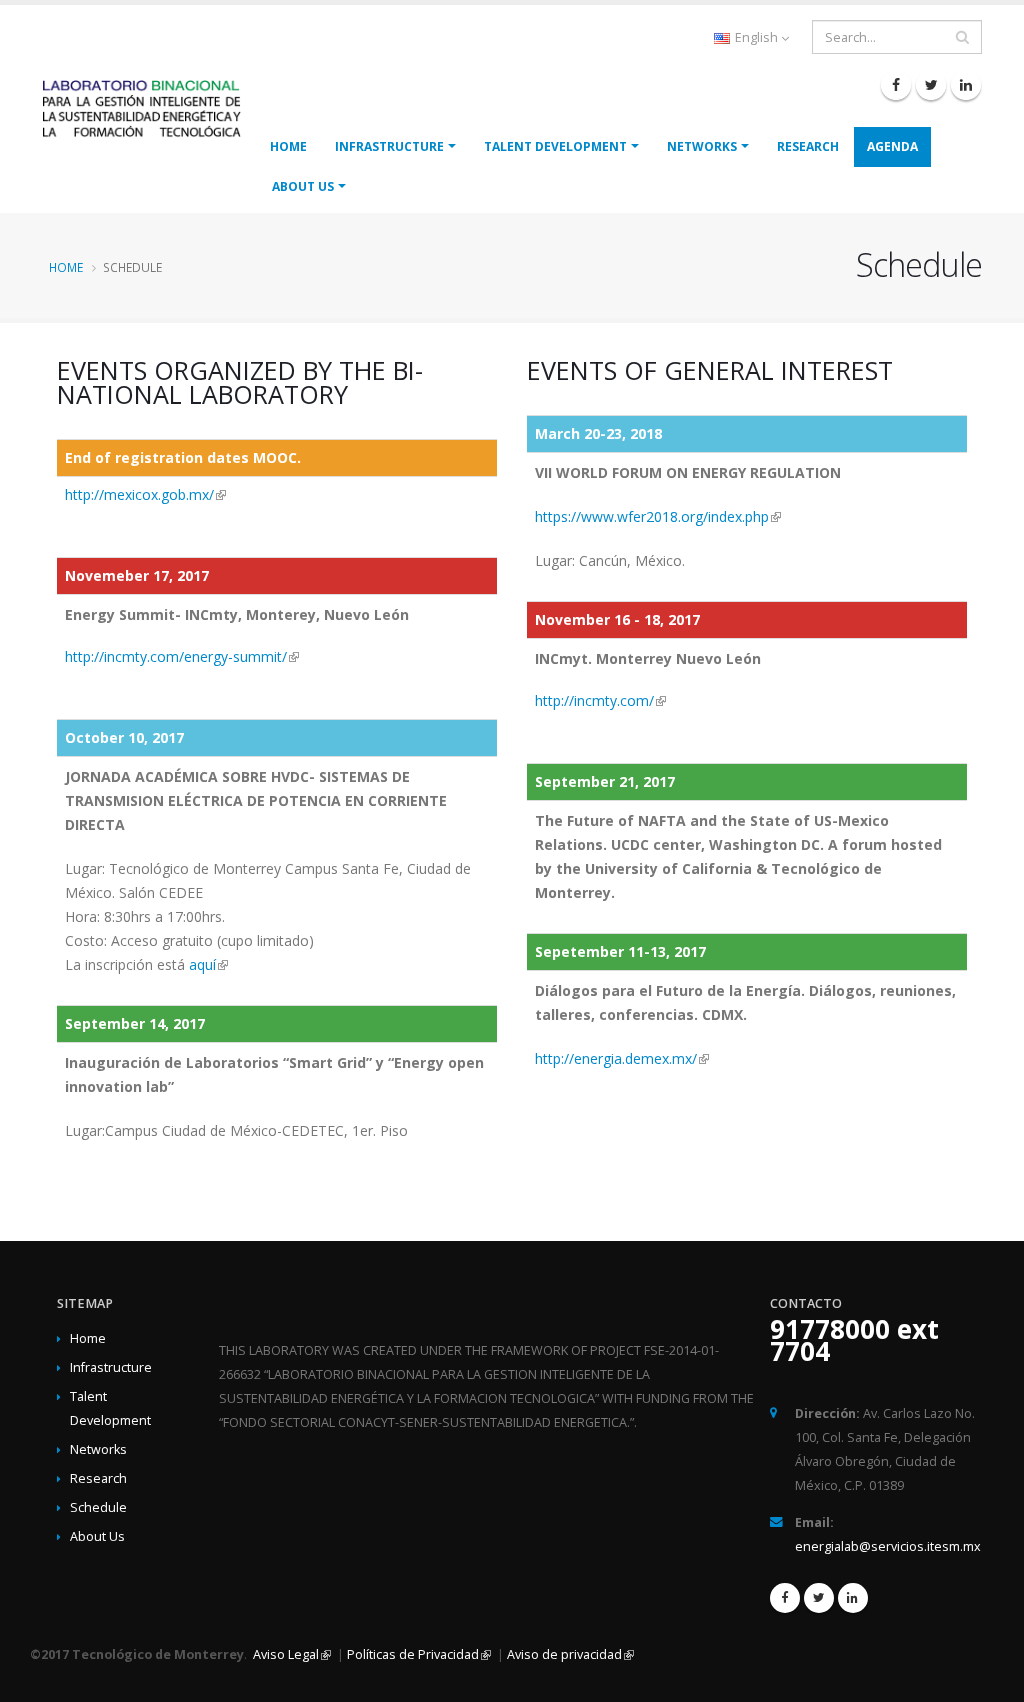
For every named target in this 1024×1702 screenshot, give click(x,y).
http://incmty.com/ (594, 700)
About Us (303, 186)
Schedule (98, 1507)
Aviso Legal (284, 1654)
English (756, 37)
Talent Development (555, 146)
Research (808, 146)
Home (288, 146)
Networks (702, 146)
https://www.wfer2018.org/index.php (652, 516)
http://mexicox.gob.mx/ (139, 494)
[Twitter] (931, 85)
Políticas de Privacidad (413, 1654)
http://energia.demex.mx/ (616, 1058)
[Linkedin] (966, 85)
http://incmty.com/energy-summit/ (176, 656)
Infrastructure (389, 146)
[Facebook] (896, 85)
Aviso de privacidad (564, 1654)
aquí (202, 964)
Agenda (892, 146)
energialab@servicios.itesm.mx (888, 1546)
